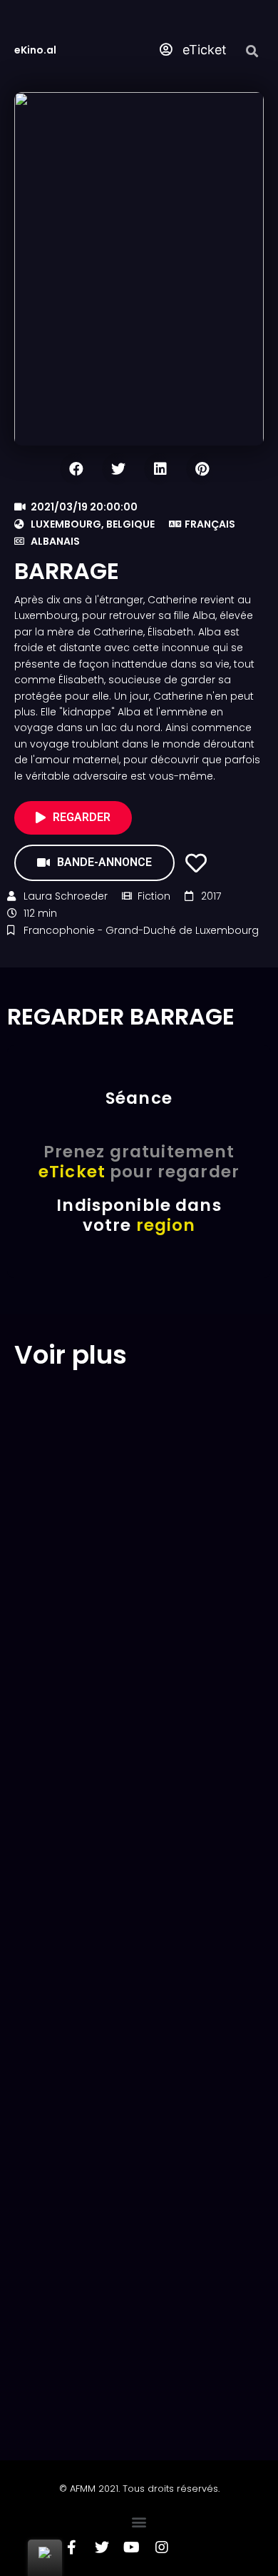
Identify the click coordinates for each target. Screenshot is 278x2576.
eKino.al (35, 50)
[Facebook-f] (72, 2547)
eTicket (203, 50)
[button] (139, 2521)
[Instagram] (162, 2547)
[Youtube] (132, 2547)
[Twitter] (102, 2547)
